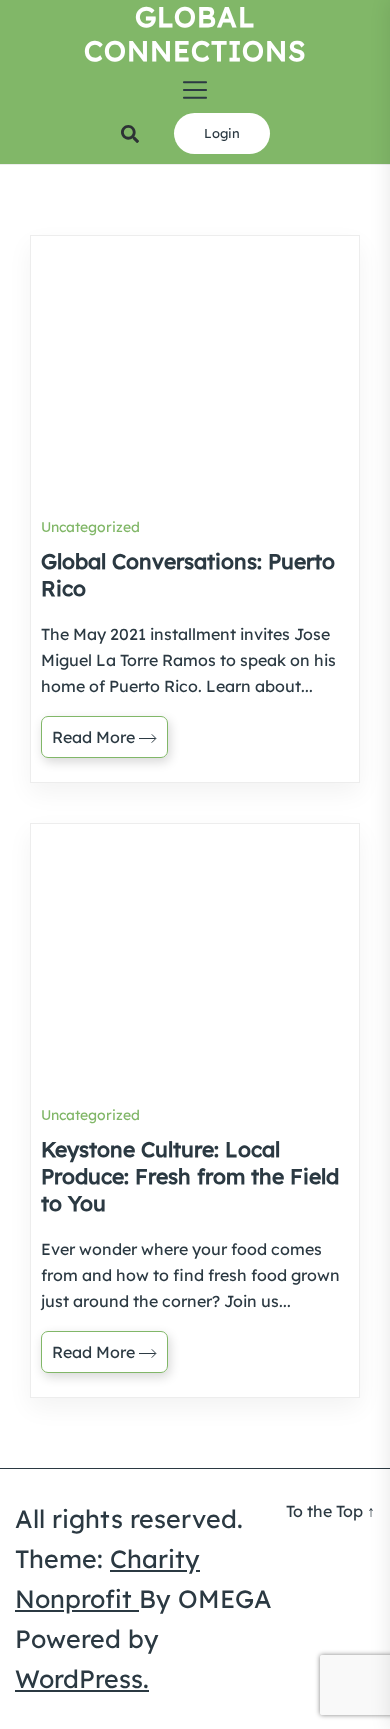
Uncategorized (90, 527)
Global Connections (195, 33)
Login (222, 133)
